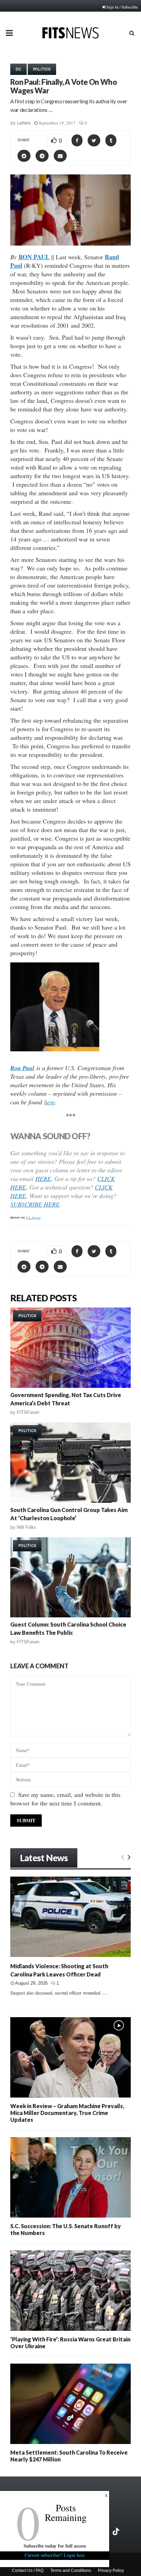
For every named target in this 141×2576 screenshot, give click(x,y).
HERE (43, 1179)
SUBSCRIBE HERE (35, 1204)
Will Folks (27, 1527)
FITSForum (28, 1412)
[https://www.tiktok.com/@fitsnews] (117, 2532)
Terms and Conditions (71, 2571)
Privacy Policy (111, 2571)
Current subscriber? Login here (55, 2555)
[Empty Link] (123, 1857)
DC (18, 69)
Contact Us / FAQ (28, 2571)
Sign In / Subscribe (122, 7)
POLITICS (42, 69)
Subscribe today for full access (55, 2546)
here (49, 1102)
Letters (24, 123)
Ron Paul (22, 1068)
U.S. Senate (33, 1217)
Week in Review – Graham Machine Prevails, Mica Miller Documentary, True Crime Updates (67, 2113)
